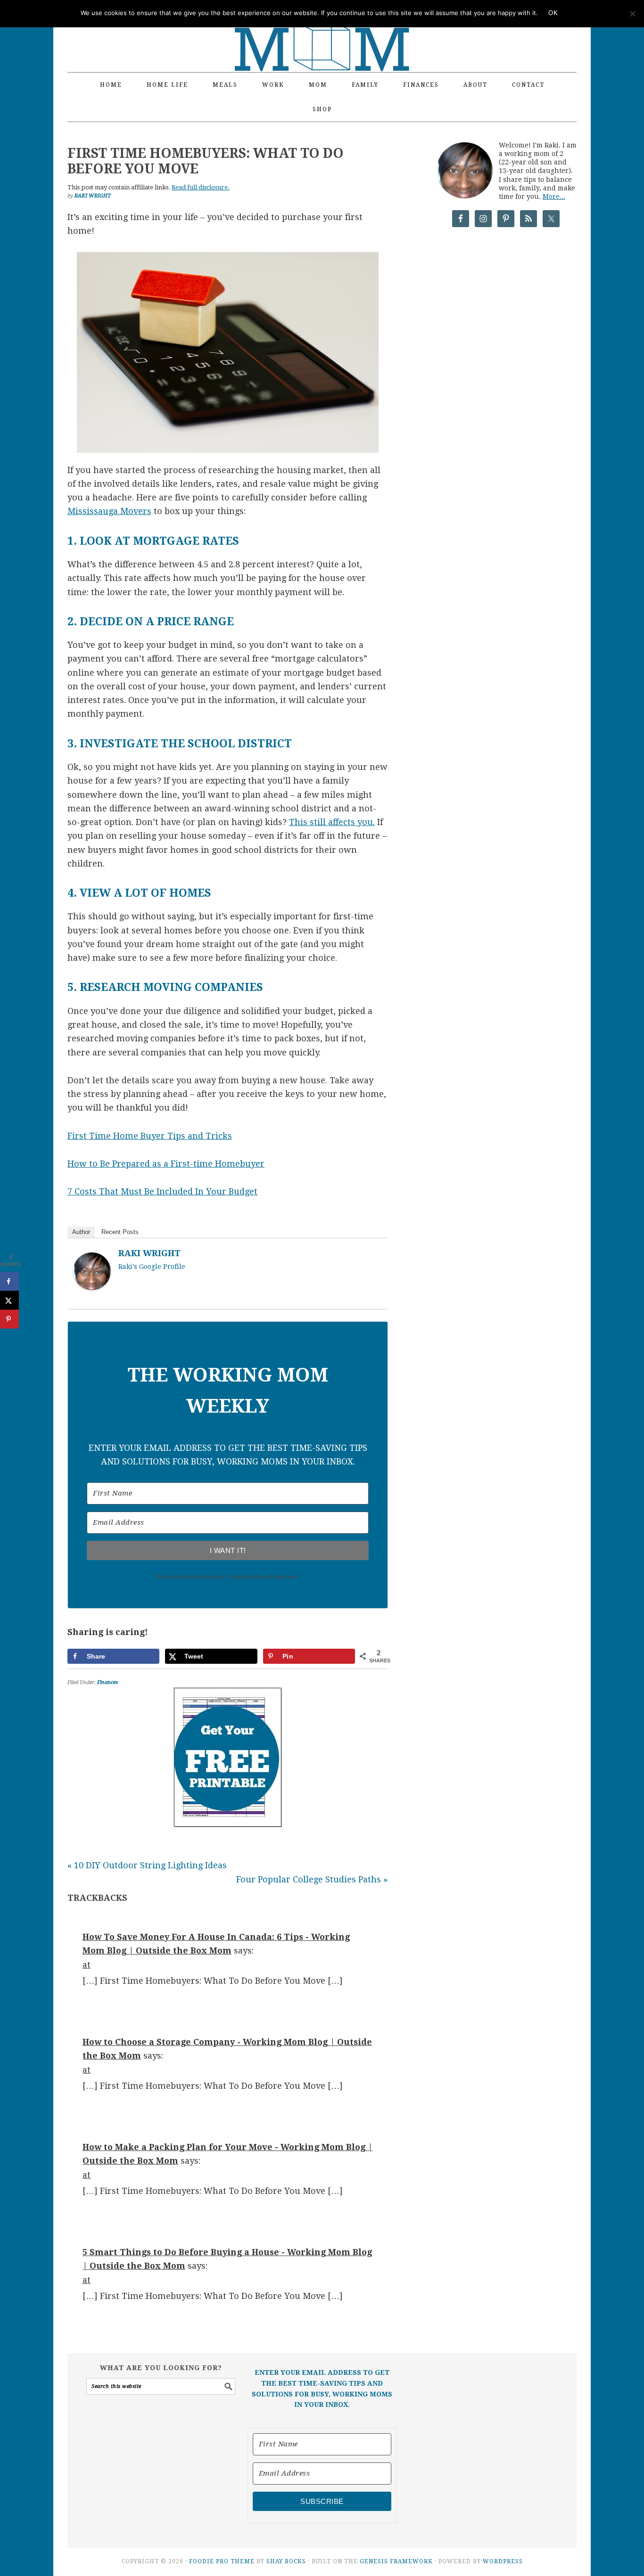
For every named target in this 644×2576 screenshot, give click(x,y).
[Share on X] (9, 1300)
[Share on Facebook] (9, 1282)
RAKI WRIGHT (149, 1253)
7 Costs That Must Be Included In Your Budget (162, 1191)
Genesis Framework (396, 2561)
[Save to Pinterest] (9, 1319)
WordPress (503, 2561)
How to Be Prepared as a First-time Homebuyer (166, 1164)
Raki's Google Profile (152, 1267)
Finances (107, 1682)
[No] (632, 14)
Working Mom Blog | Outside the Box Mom (322, 31)
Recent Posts (120, 1232)
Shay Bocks (286, 2561)
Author (81, 1232)
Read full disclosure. (201, 187)
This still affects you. (332, 822)
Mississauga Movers (109, 511)
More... (554, 196)
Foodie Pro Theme (222, 2561)
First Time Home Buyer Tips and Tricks (150, 1136)
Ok (553, 13)
